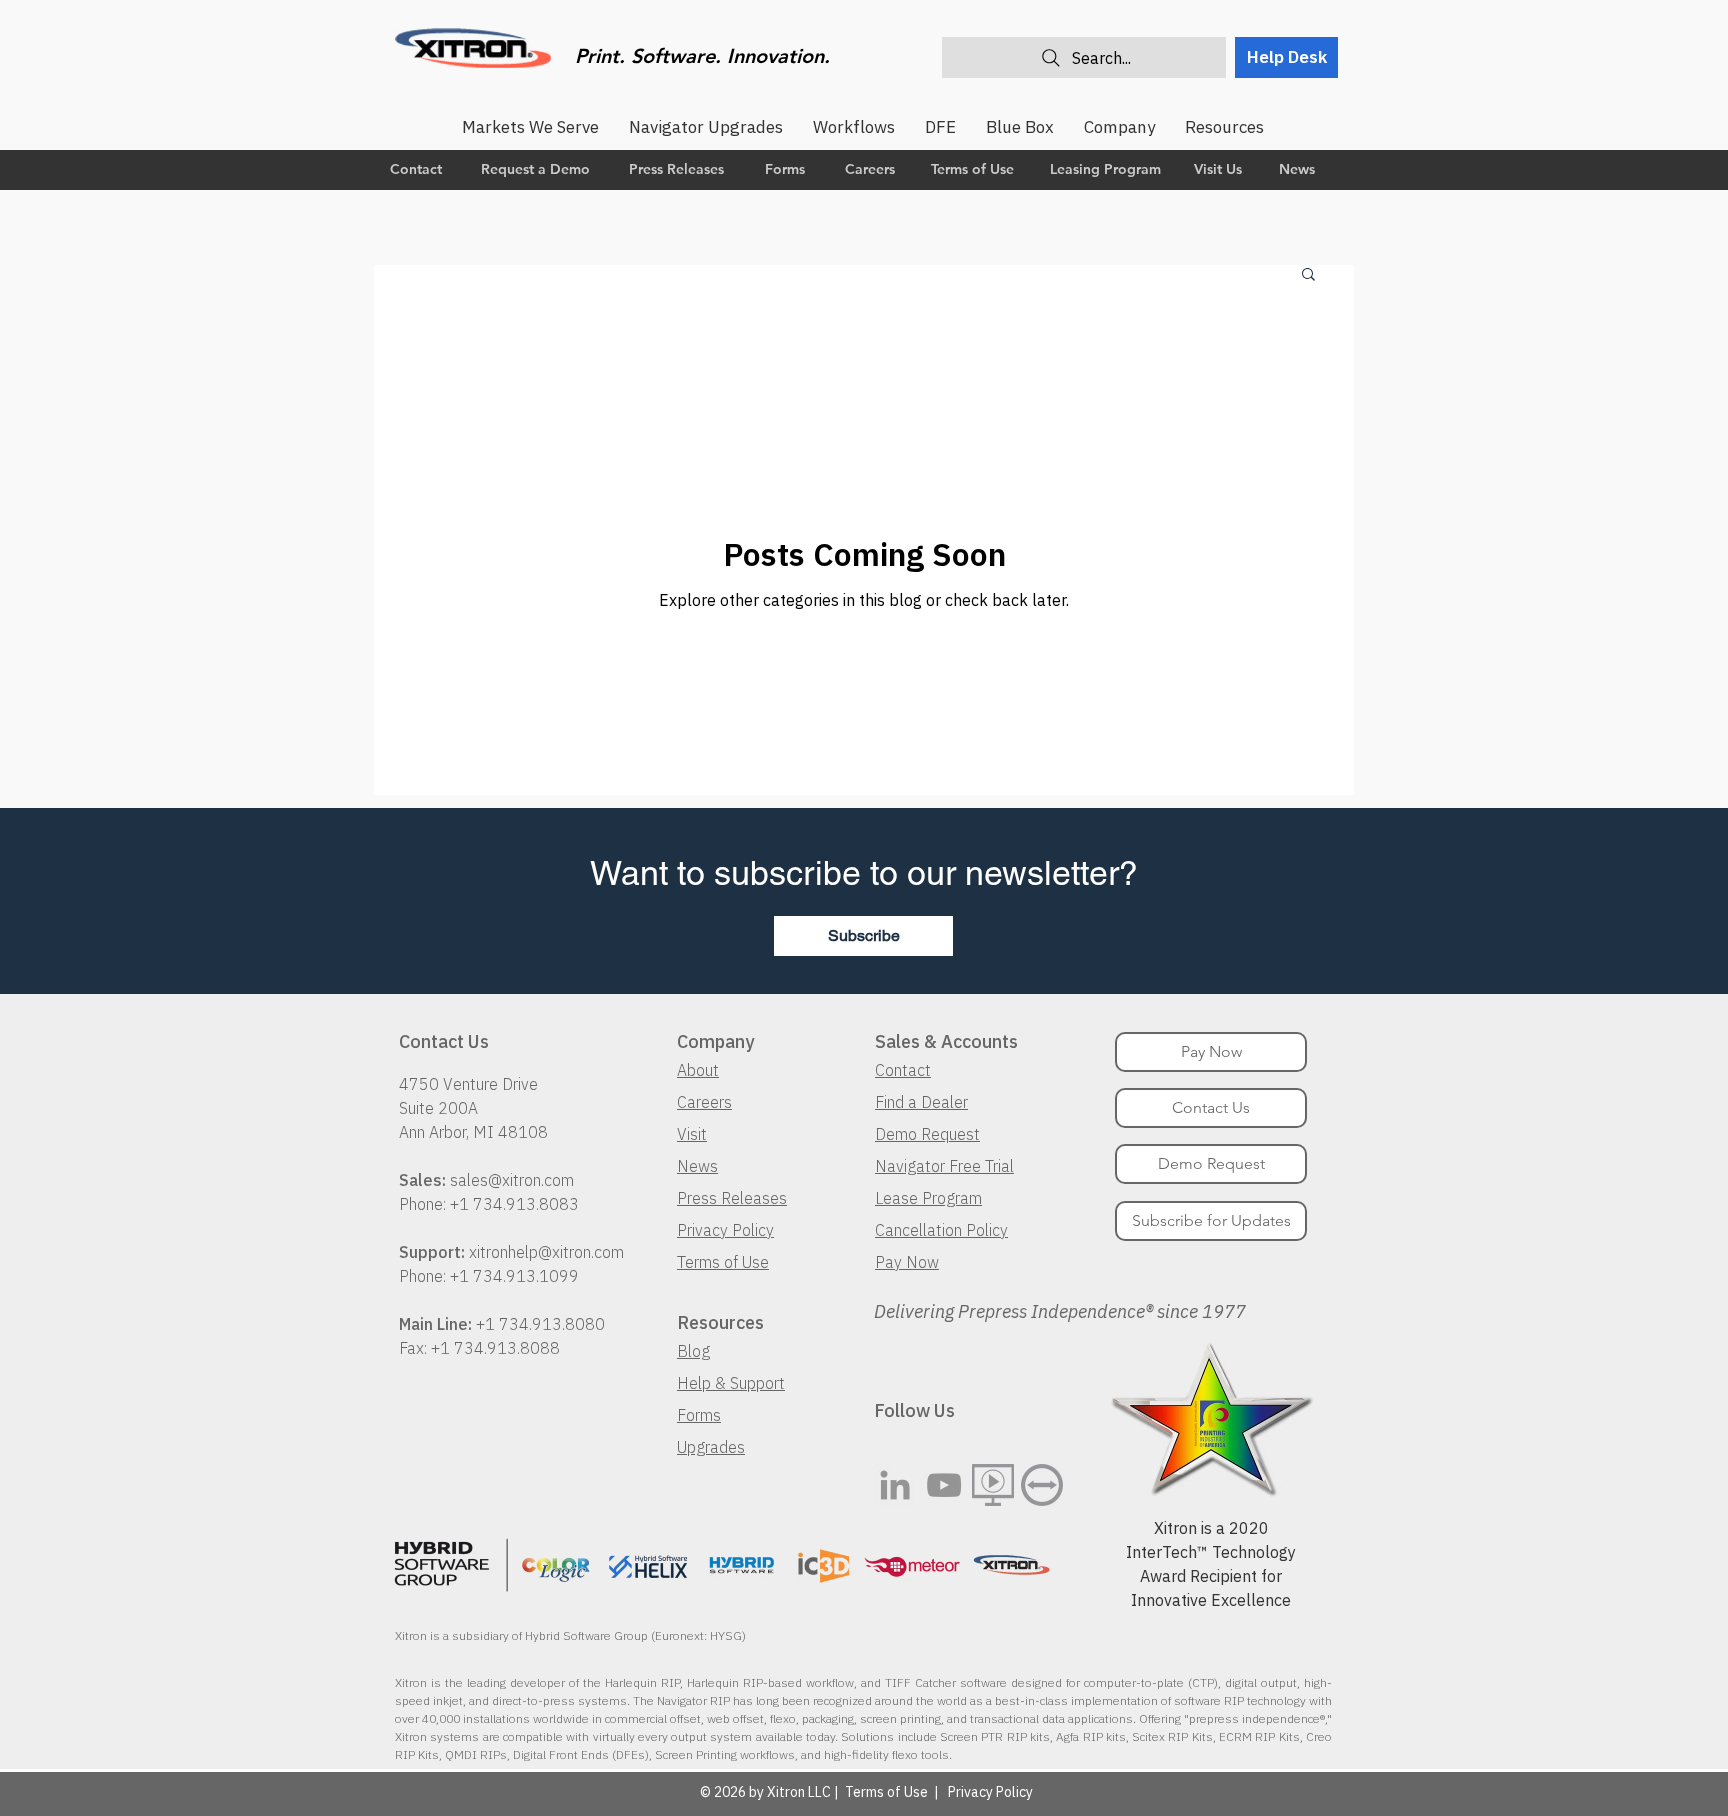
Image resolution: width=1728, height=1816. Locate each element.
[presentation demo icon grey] (993, 1485)
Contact (903, 1070)
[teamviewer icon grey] (1042, 1485)
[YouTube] (944, 1485)
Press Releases (732, 1198)
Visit (692, 1134)
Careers (704, 1102)
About (698, 1070)
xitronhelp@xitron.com (546, 1252)
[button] (1308, 275)
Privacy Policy (725, 1230)
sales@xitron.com (512, 1180)
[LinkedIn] (895, 1485)
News (697, 1166)
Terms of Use (723, 1262)
